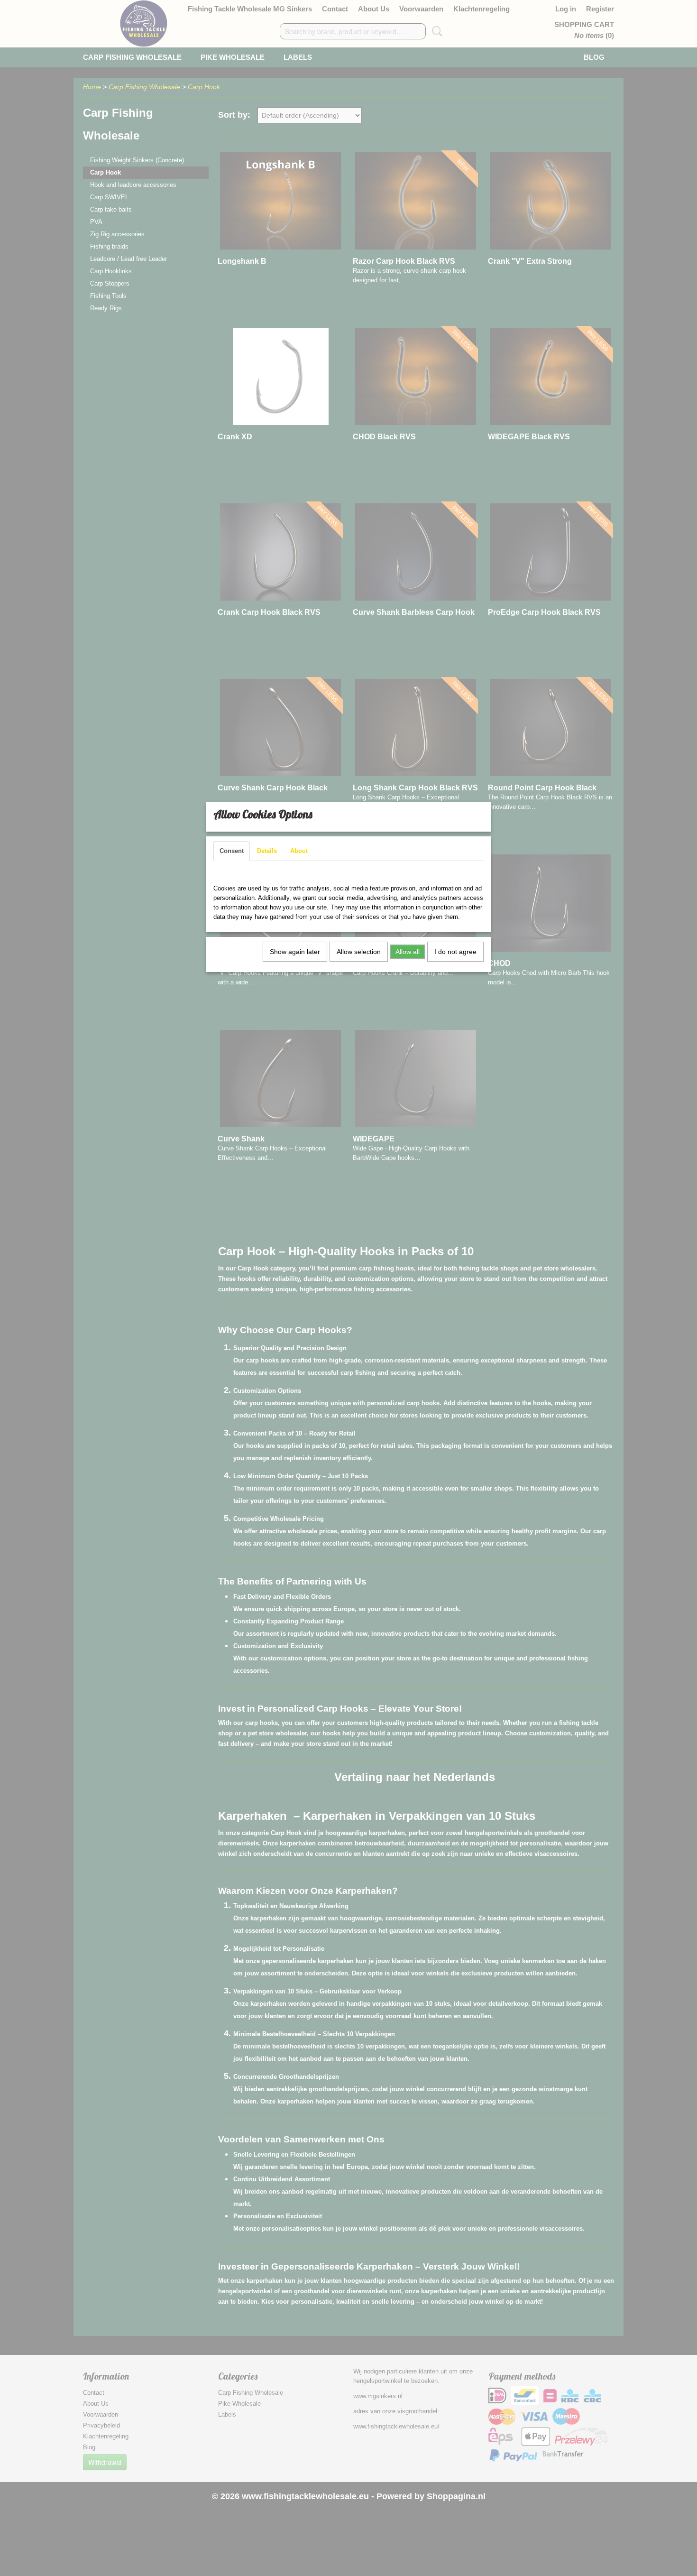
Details (267, 851)
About (299, 851)
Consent (232, 851)
